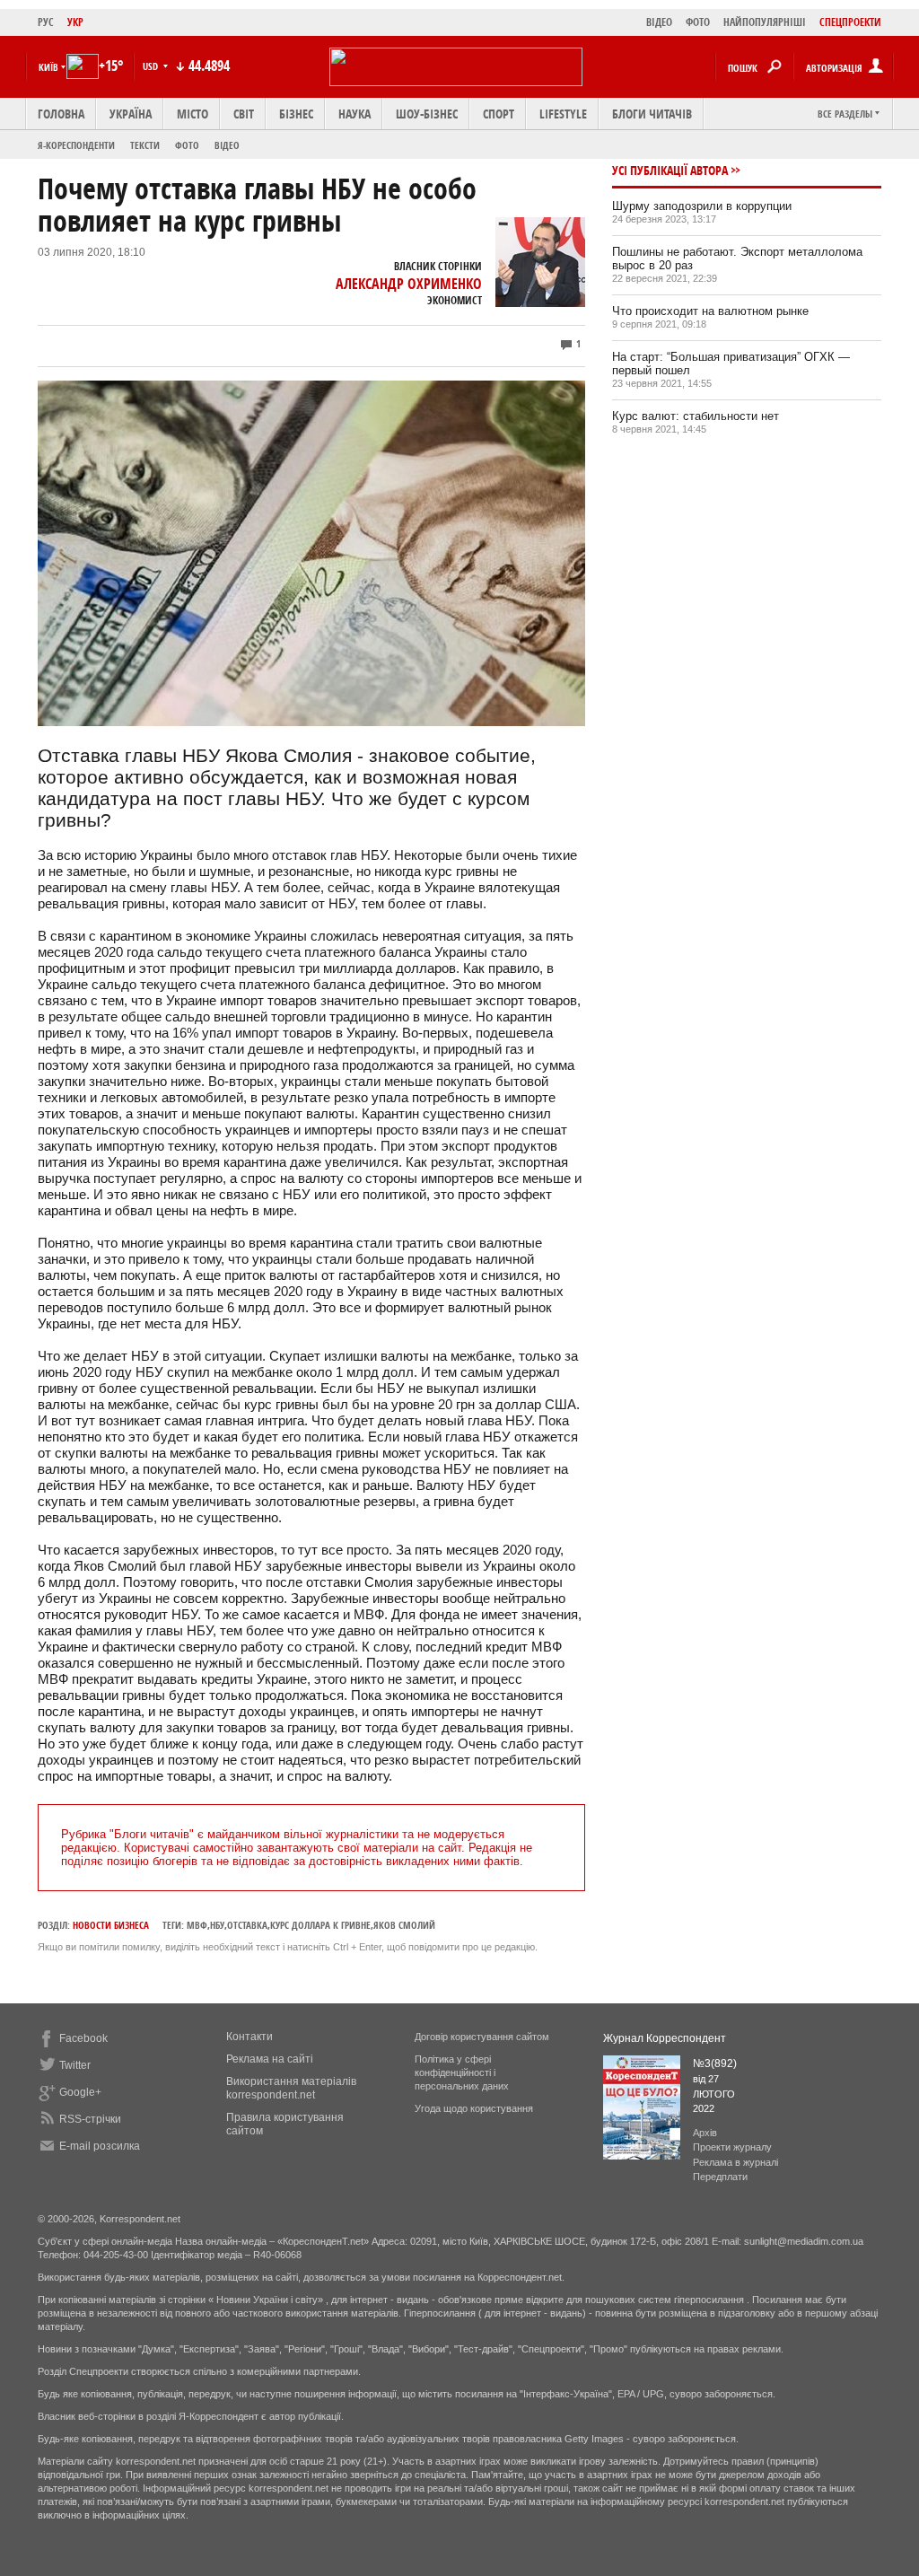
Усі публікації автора (670, 170)
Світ (244, 114)
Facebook (83, 2038)
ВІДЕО (659, 22)
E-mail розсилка (100, 2146)
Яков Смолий (404, 1925)
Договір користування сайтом (482, 2037)
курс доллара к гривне (320, 1925)
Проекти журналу (732, 2147)
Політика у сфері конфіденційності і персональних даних (462, 2072)
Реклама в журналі (735, 2162)
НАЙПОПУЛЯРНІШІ (765, 22)
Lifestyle (563, 114)
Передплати (720, 2177)
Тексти (145, 145)
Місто (193, 114)
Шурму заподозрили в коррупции (702, 206)
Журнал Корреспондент (665, 2038)
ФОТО (698, 22)
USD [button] (152, 66)
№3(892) (715, 2063)
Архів (705, 2133)
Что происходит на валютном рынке (710, 311)
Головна (61, 114)
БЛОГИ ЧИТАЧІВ (652, 114)
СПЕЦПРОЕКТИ (850, 22)
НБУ (217, 1925)
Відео (227, 145)
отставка (247, 1925)
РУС (46, 22)
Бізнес (296, 114)
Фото (187, 145)
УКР (75, 22)
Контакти (249, 2037)
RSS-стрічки (90, 2119)
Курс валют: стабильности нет (696, 416)
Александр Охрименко (409, 284)
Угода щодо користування (474, 2108)
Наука (354, 114)
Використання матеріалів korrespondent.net (291, 2088)
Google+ (80, 2092)
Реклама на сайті (270, 2059)
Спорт (499, 114)
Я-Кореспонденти (76, 145)
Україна (131, 114)
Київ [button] (48, 67)
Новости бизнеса (111, 1925)
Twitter (75, 2065)
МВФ (197, 1925)
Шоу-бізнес (427, 114)
